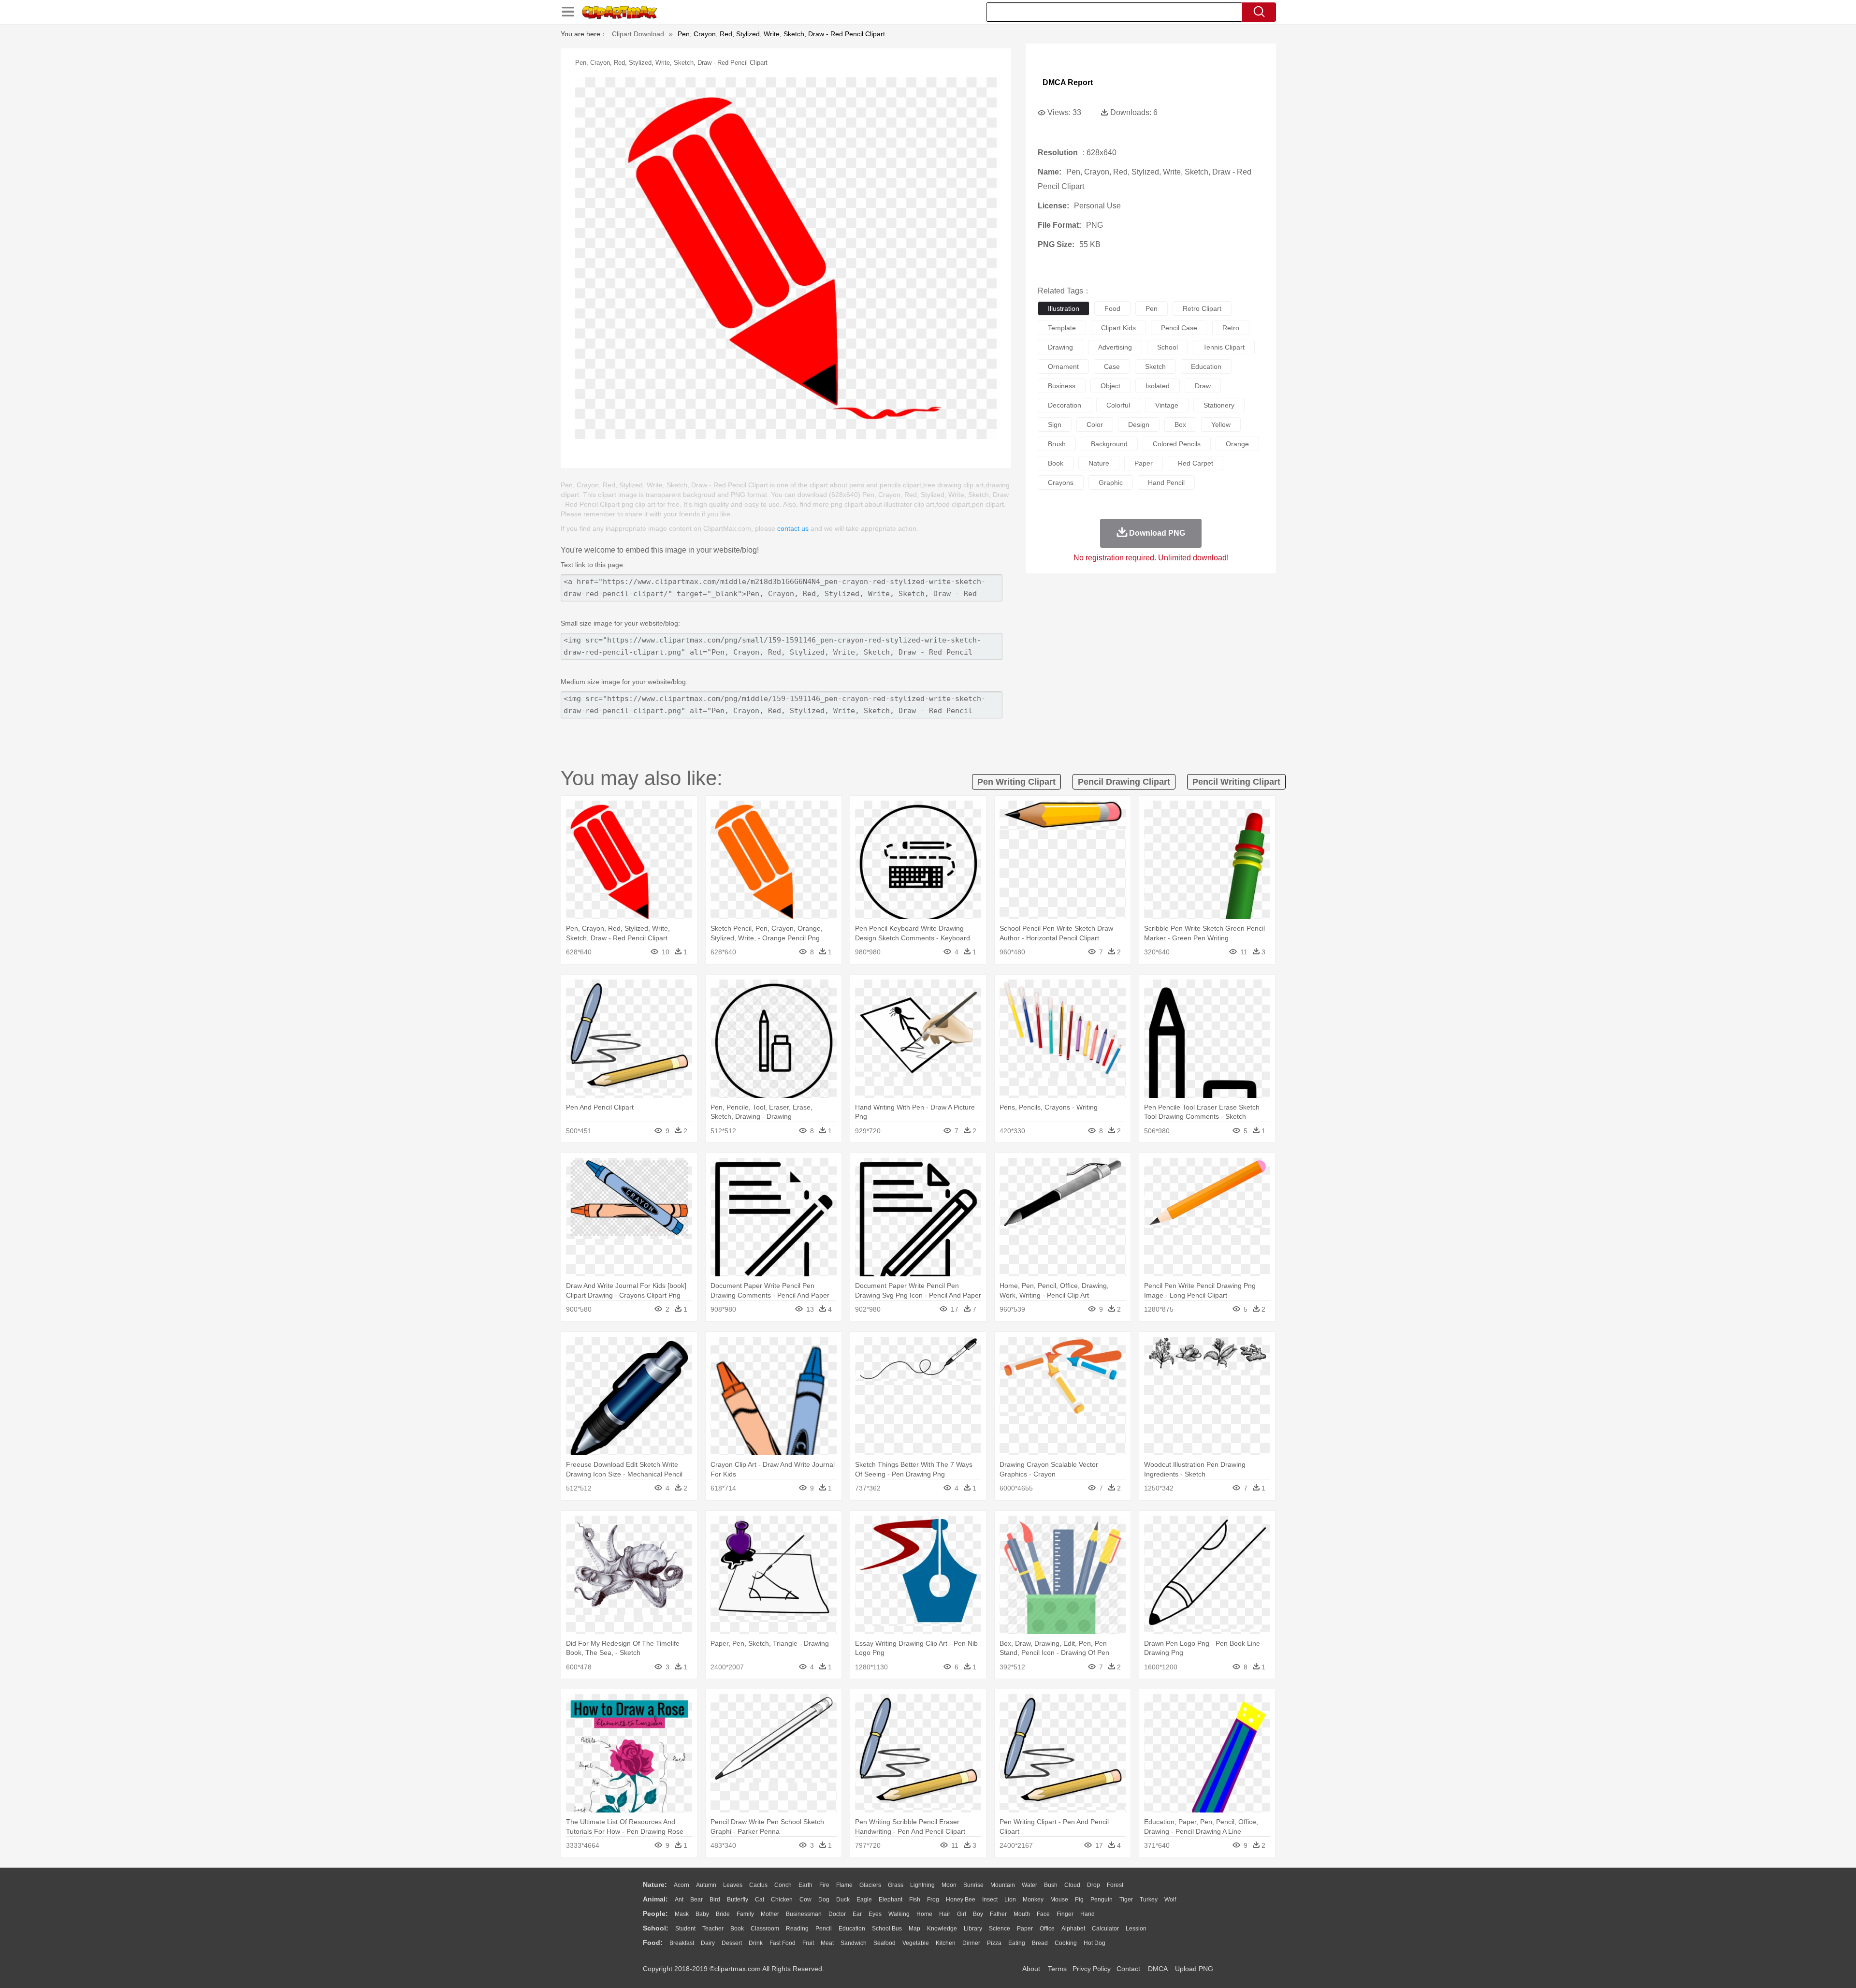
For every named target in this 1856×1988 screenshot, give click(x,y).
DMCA (1158, 1969)
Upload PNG (1194, 1969)
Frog (933, 1900)
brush (1057, 444)
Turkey (1149, 1900)
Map (914, 1929)
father (998, 1914)
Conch (783, 1885)
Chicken (782, 1900)
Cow (805, 1900)
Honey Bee (961, 1900)
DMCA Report (1068, 82)
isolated (1158, 386)
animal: (655, 1899)
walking (899, 1914)
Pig (1079, 1900)
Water (1029, 1885)
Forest (1115, 1885)
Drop (1094, 1885)
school (1167, 347)
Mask (682, 1914)
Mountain (1003, 1885)
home (924, 1914)
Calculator (1105, 1929)
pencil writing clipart (1236, 782)
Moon (949, 1885)
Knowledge (942, 1929)
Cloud (1072, 1885)
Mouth (1022, 1914)
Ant (679, 1900)
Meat (827, 1943)
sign (1055, 424)
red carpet (1196, 463)
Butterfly (738, 1900)
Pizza (994, 1943)
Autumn (706, 1885)
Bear (696, 1900)
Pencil (824, 1929)
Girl (962, 1914)
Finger (1065, 1914)
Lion (1010, 1900)
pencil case (1179, 328)
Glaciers (870, 1885)
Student (685, 1929)
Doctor (837, 1914)
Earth (805, 1885)
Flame (844, 1885)
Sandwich (854, 1943)
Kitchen (946, 1943)
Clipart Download (638, 34)
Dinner (971, 1943)
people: (655, 1914)
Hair (945, 1914)
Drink (756, 1943)
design (1139, 424)
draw (1203, 386)
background (1109, 444)
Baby (702, 1914)
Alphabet (1073, 1929)
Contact (1128, 1969)
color (1095, 424)
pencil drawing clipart (1124, 782)
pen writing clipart (1016, 782)
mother (770, 1914)
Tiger (1126, 1900)
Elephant (891, 1900)
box (1180, 424)
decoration (1065, 405)
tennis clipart (1224, 347)
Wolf (1170, 1900)
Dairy (708, 1943)
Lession (1136, 1929)
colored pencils (1177, 444)
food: (653, 1943)
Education (852, 1929)
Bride (723, 1914)
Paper (1025, 1929)
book (1056, 463)
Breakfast (682, 1943)
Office (1047, 1929)
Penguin (1102, 1900)
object (1110, 386)
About (1031, 1969)
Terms (1057, 1969)
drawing (1060, 347)
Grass (896, 1885)
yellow (1221, 424)
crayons (1061, 482)
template (1062, 328)
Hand (1087, 1914)
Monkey (1033, 1900)
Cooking (1066, 1943)
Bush (1051, 1885)
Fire (824, 1885)
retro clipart (1202, 308)
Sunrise (973, 1885)
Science (1000, 1929)
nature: (655, 1885)
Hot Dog (1095, 1943)
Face (1043, 1914)
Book (737, 1929)
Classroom (765, 1929)
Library (973, 1929)
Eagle (864, 1900)
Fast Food (783, 1943)
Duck (843, 1900)
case (1112, 366)
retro (1231, 328)
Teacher (713, 1929)
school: (656, 1928)
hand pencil (1166, 482)
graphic (1111, 482)
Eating (1017, 1943)
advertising (1115, 347)
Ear (857, 1914)
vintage (1167, 405)
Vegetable (916, 1943)
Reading (797, 1929)
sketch (1155, 366)
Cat (760, 1900)
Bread (1040, 1943)
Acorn (681, 1885)
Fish (915, 1900)
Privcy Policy (1092, 1969)
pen (1152, 308)
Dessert (732, 1943)
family (745, 1914)
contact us (793, 528)
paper (1144, 463)
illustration (1064, 308)
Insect (990, 1900)
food (1112, 308)
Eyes (875, 1914)
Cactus (758, 1885)
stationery (1219, 405)
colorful (1118, 405)
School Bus (887, 1929)
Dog (824, 1900)
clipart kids (1118, 328)
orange (1237, 444)
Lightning (922, 1885)
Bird (715, 1900)
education (1206, 366)
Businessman (804, 1914)
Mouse (1059, 1900)
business (1062, 386)
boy (978, 1914)
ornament (1063, 366)
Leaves (733, 1885)
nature (1099, 463)
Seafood (884, 1943)
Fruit (808, 1943)
